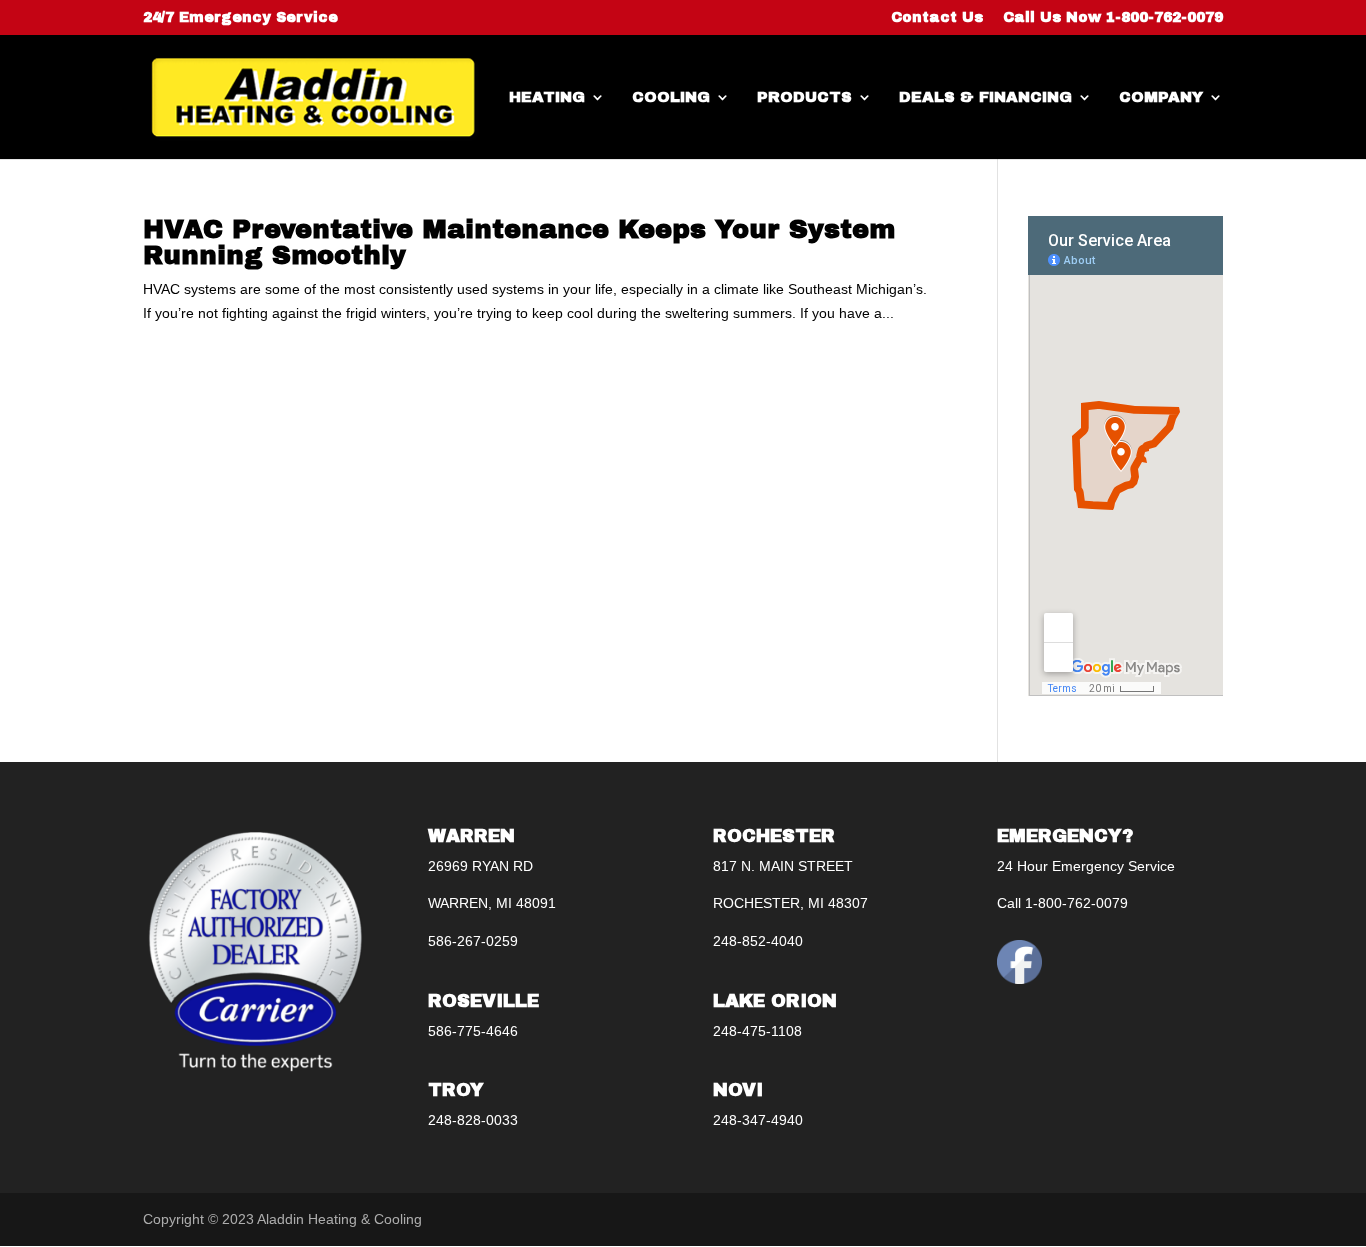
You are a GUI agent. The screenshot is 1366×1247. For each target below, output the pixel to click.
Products (804, 97)
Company (1161, 97)
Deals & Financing (985, 97)
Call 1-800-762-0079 (1062, 903)
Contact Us (937, 18)
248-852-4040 (758, 941)
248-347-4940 (758, 1120)
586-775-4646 (473, 1031)
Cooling (671, 97)
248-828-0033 (473, 1120)
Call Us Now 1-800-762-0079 (1113, 18)
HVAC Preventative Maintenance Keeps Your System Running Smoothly (519, 242)
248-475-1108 (757, 1031)
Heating (547, 97)
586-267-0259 (473, 941)
